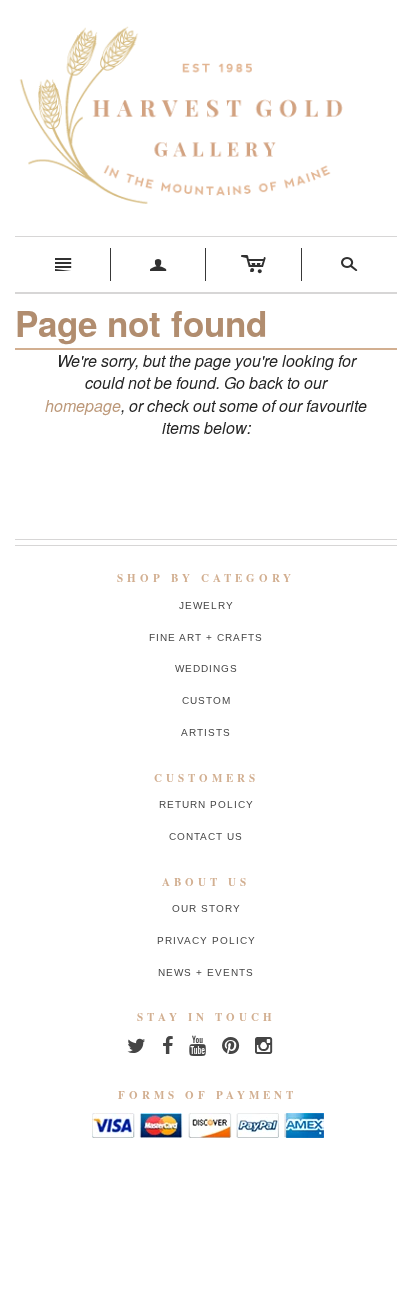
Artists (206, 732)
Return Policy (206, 804)
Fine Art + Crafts (206, 637)
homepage (83, 405)
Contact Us (206, 836)
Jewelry (206, 605)
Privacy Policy (206, 940)
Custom (206, 700)
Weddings (206, 668)
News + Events (206, 972)
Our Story (206, 908)
